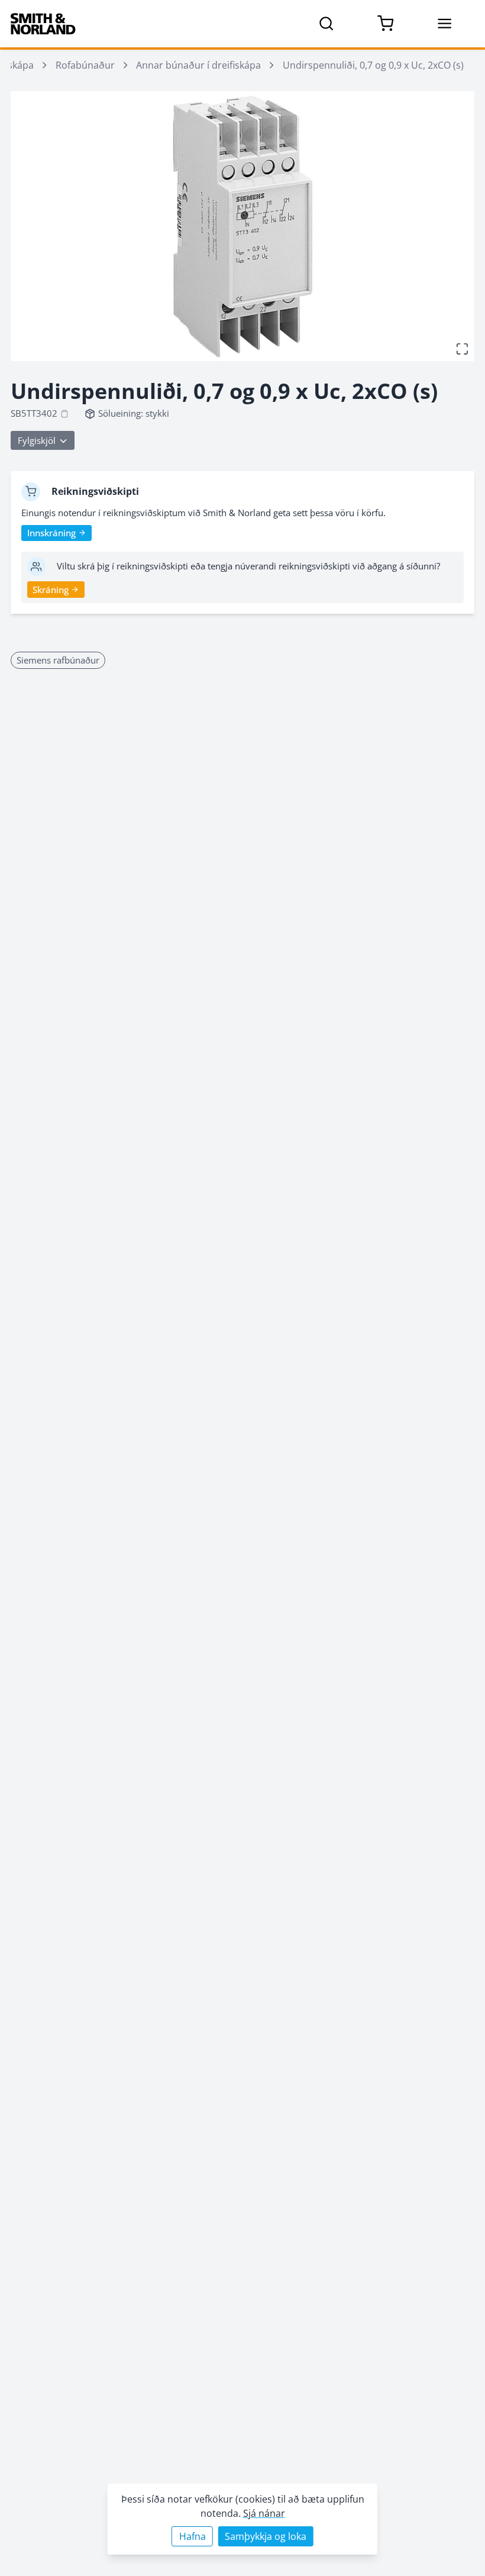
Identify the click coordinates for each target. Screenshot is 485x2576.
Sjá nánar (264, 2513)
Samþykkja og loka (266, 2536)
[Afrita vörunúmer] (64, 414)
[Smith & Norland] (43, 24)
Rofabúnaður (85, 65)
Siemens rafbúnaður (58, 660)
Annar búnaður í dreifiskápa (198, 65)
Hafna (193, 2536)
